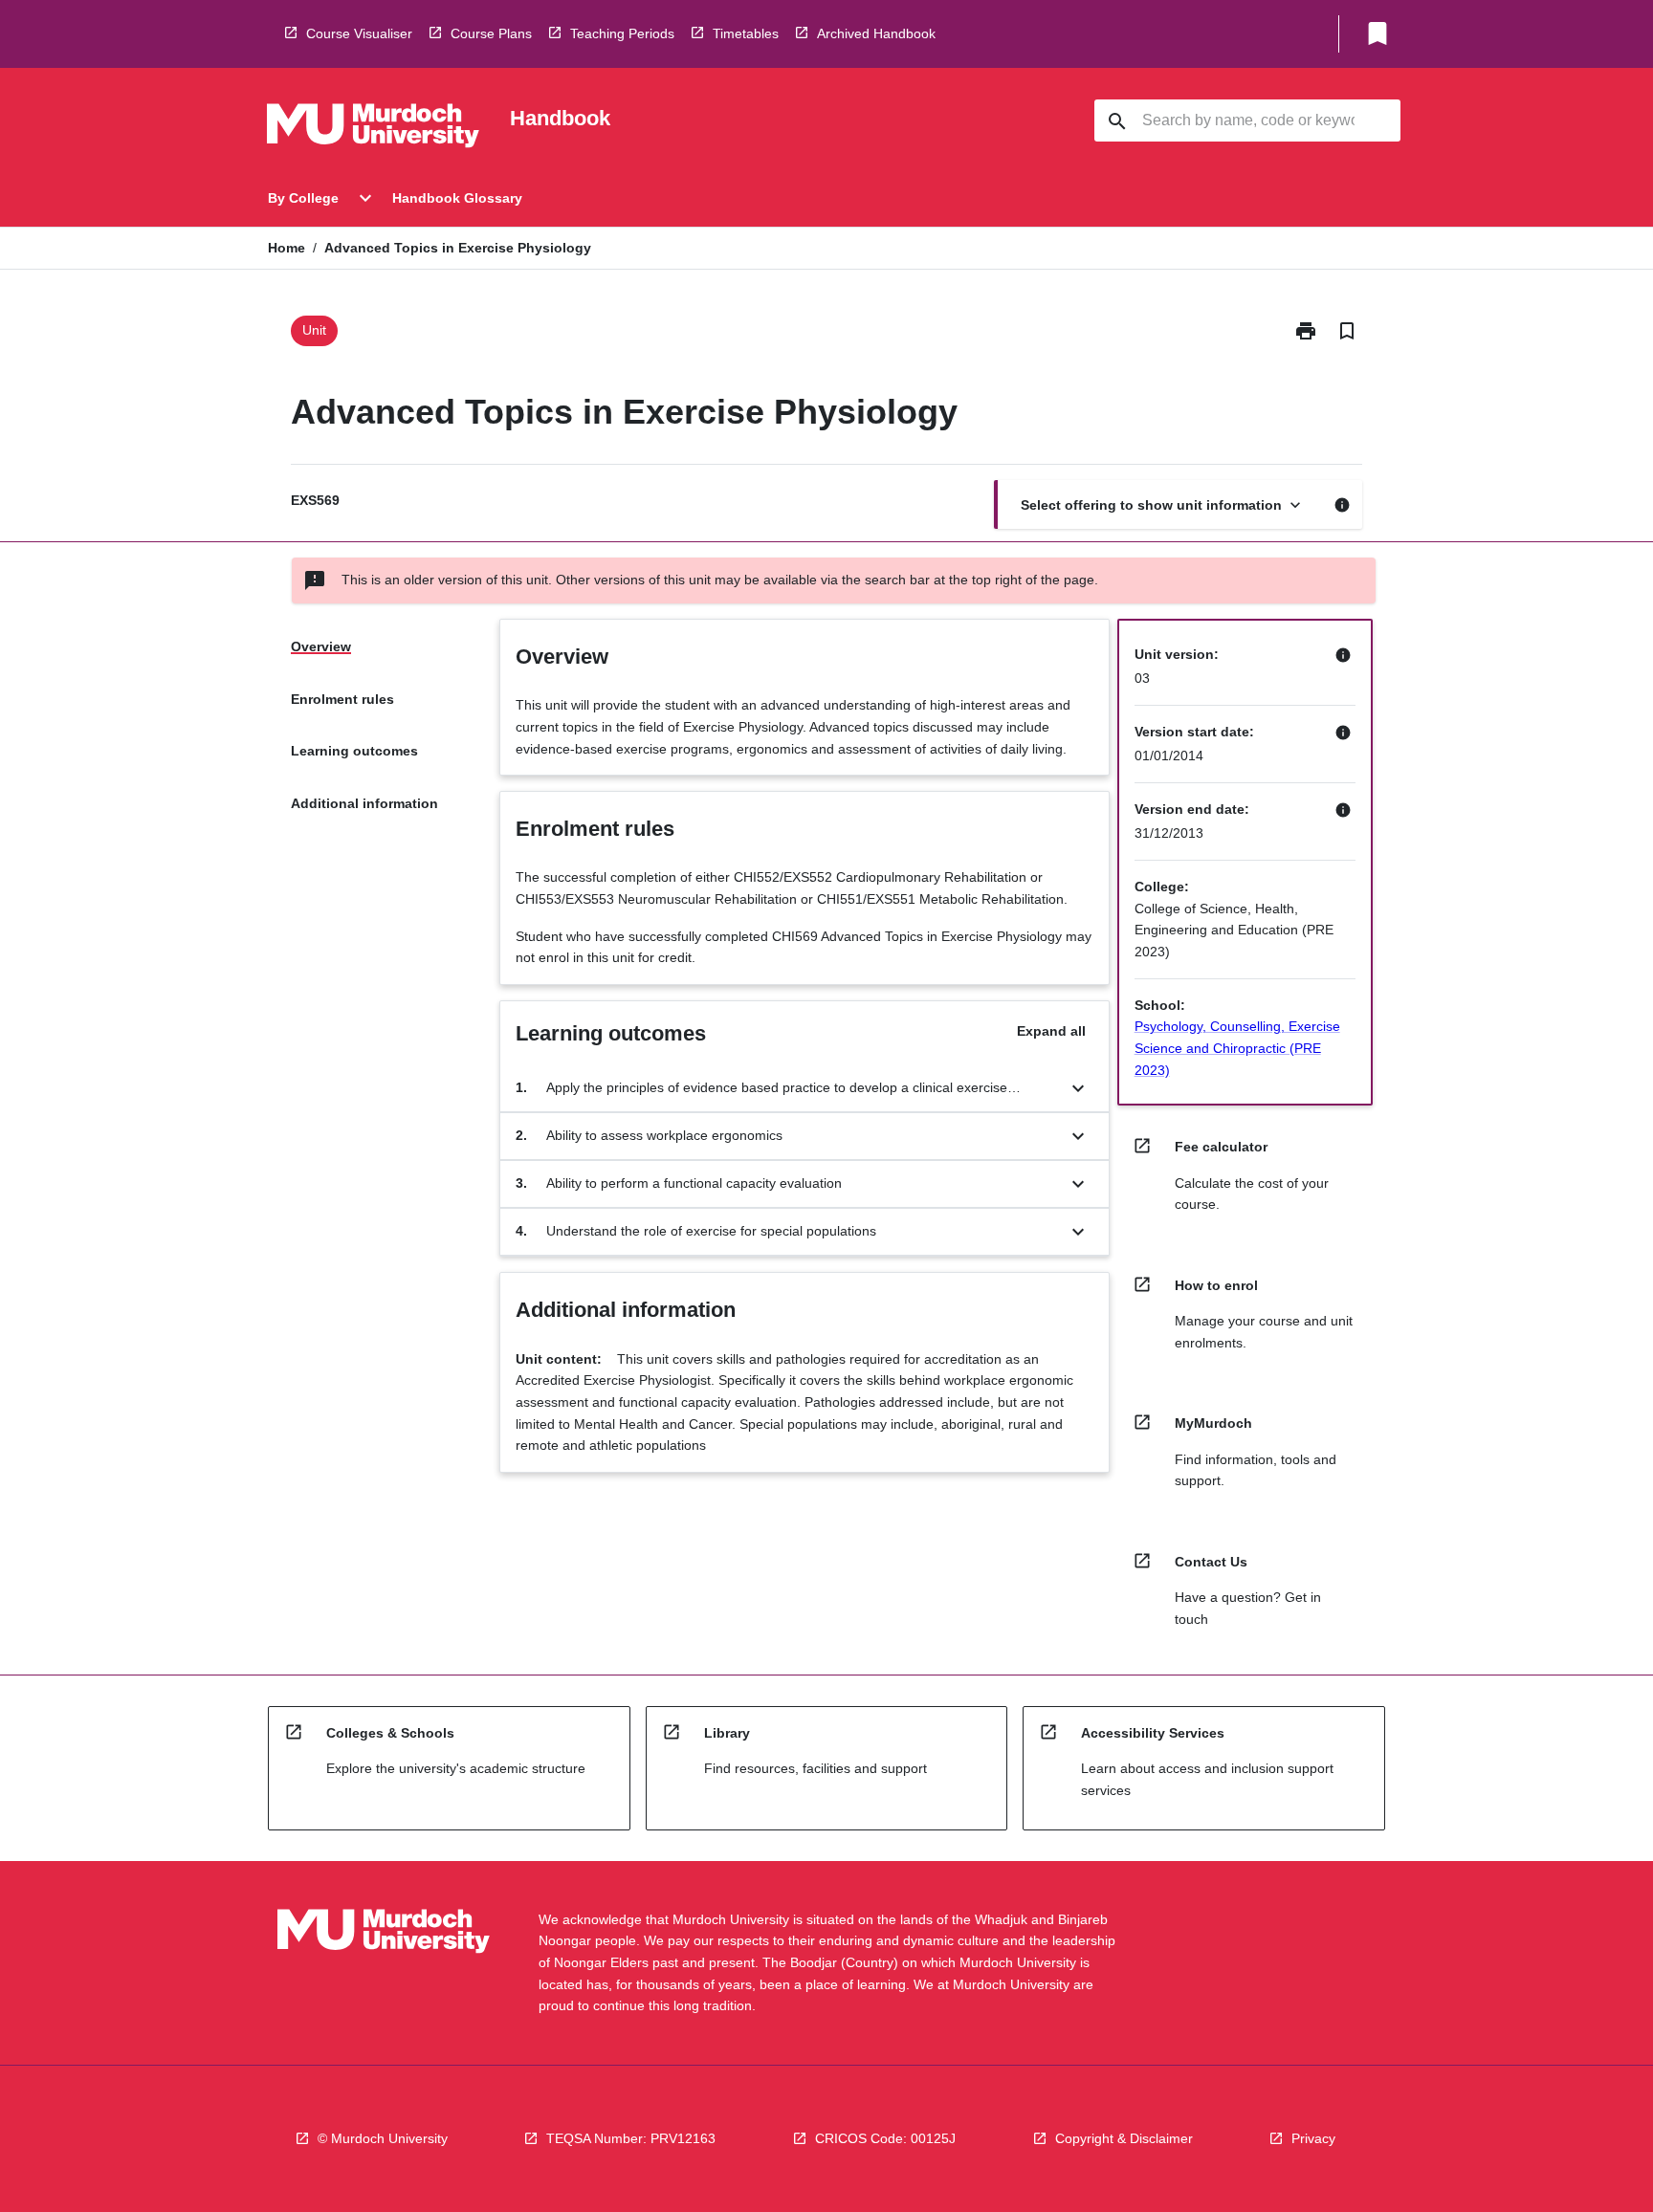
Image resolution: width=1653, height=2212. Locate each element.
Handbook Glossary (457, 198)
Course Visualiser (359, 33)
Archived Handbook (876, 33)
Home (287, 248)
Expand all (1051, 1031)
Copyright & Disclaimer (1124, 2138)
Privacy (1313, 2138)
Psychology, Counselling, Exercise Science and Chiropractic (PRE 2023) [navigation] (1237, 1048)
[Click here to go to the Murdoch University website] (373, 129)
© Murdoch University (383, 2138)
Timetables (746, 33)
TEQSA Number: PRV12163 (631, 2138)
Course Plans (491, 33)
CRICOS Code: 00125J (885, 2138)
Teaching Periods (622, 33)
